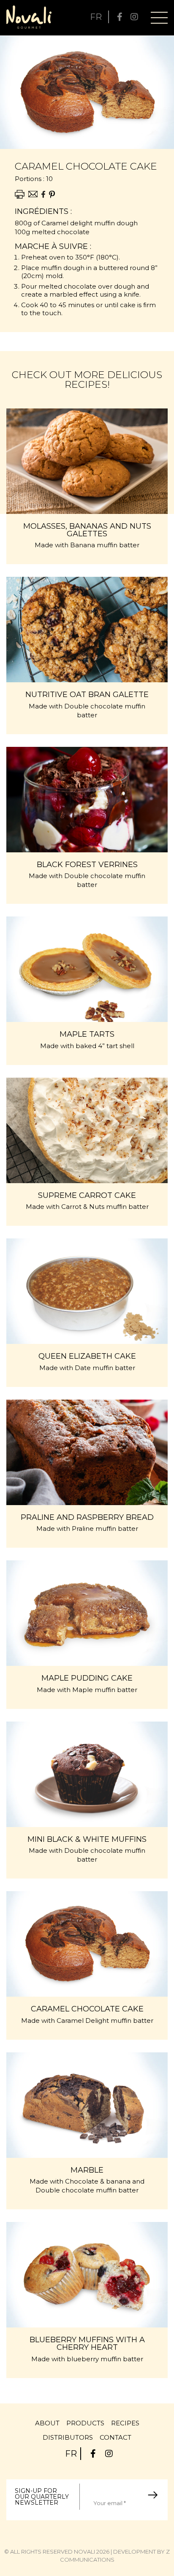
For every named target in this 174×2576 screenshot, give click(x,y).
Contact (116, 2437)
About (47, 2423)
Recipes (125, 2423)
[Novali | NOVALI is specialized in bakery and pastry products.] (29, 17)
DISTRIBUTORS (68, 2437)
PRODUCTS (85, 2423)
